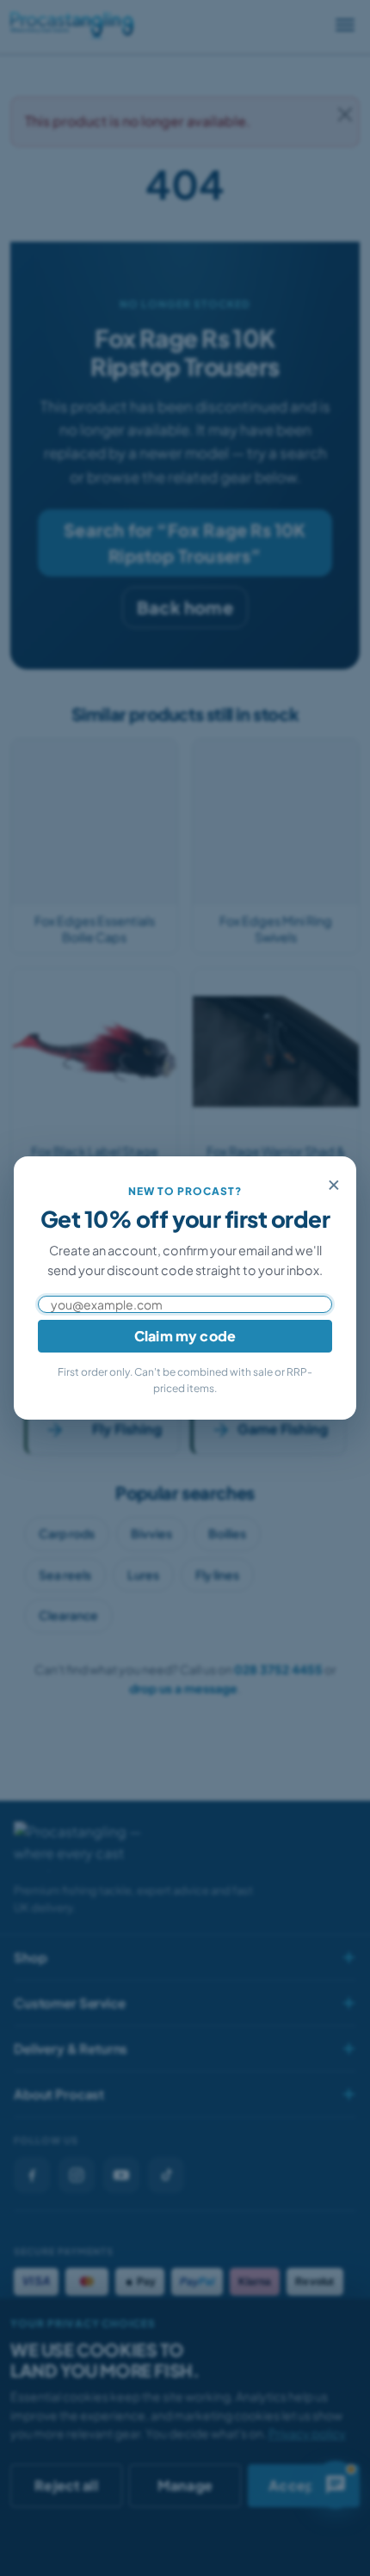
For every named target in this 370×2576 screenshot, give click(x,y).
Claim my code (185, 1336)
